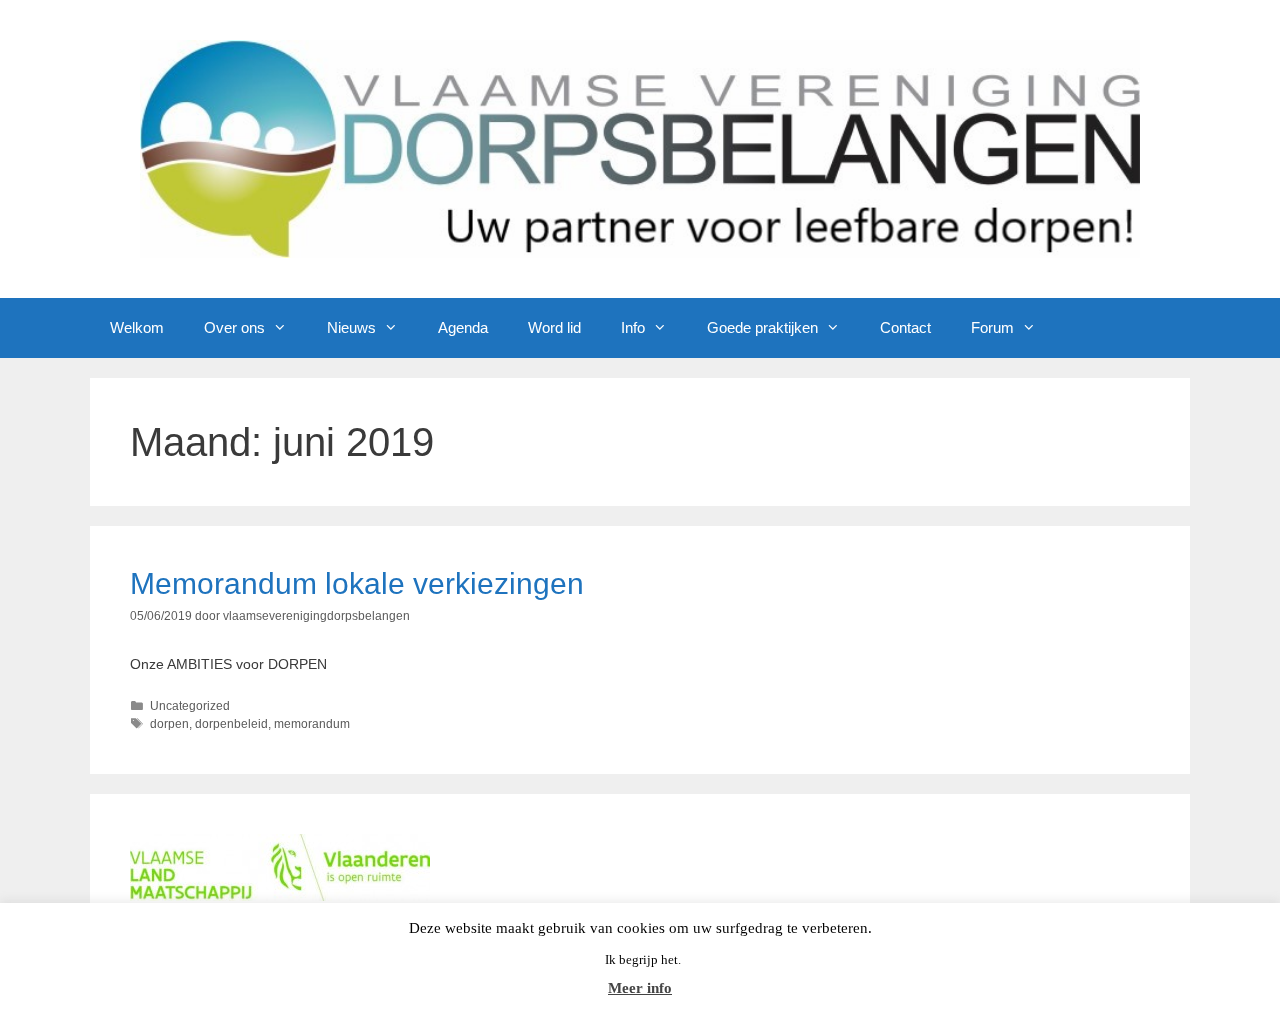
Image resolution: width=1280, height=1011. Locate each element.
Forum (992, 327)
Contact (905, 327)
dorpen (169, 724)
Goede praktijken (762, 327)
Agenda (463, 327)
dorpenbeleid (231, 724)
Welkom (137, 327)
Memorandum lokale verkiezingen (357, 583)
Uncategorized (190, 706)
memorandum (312, 724)
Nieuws (351, 327)
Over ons (234, 327)
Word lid (554, 327)
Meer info (640, 988)
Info (633, 327)
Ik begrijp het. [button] (643, 959)
